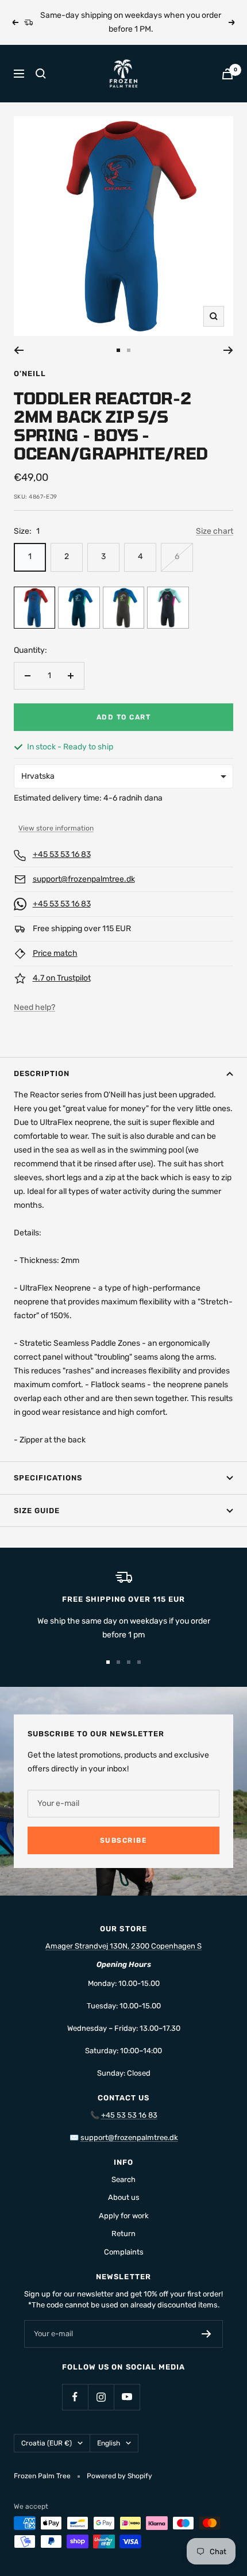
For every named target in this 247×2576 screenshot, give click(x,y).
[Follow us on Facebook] (75, 2397)
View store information (56, 828)
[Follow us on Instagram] (101, 2397)
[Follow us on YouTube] (127, 2397)
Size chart (215, 531)
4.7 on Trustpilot (62, 978)
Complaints (124, 2252)
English (109, 2443)
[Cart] (227, 74)
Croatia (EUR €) (47, 2443)
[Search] (41, 74)
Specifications (48, 1478)
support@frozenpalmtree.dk (84, 879)
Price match (55, 953)
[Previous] (19, 350)
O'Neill (30, 374)
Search (123, 2179)
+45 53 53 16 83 (62, 854)
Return (123, 2234)
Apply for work (124, 2216)
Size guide (37, 1511)
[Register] (207, 2334)
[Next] (228, 350)
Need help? (34, 1007)
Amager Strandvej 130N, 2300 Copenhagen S (123, 1946)
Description (42, 1073)
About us (124, 2197)
